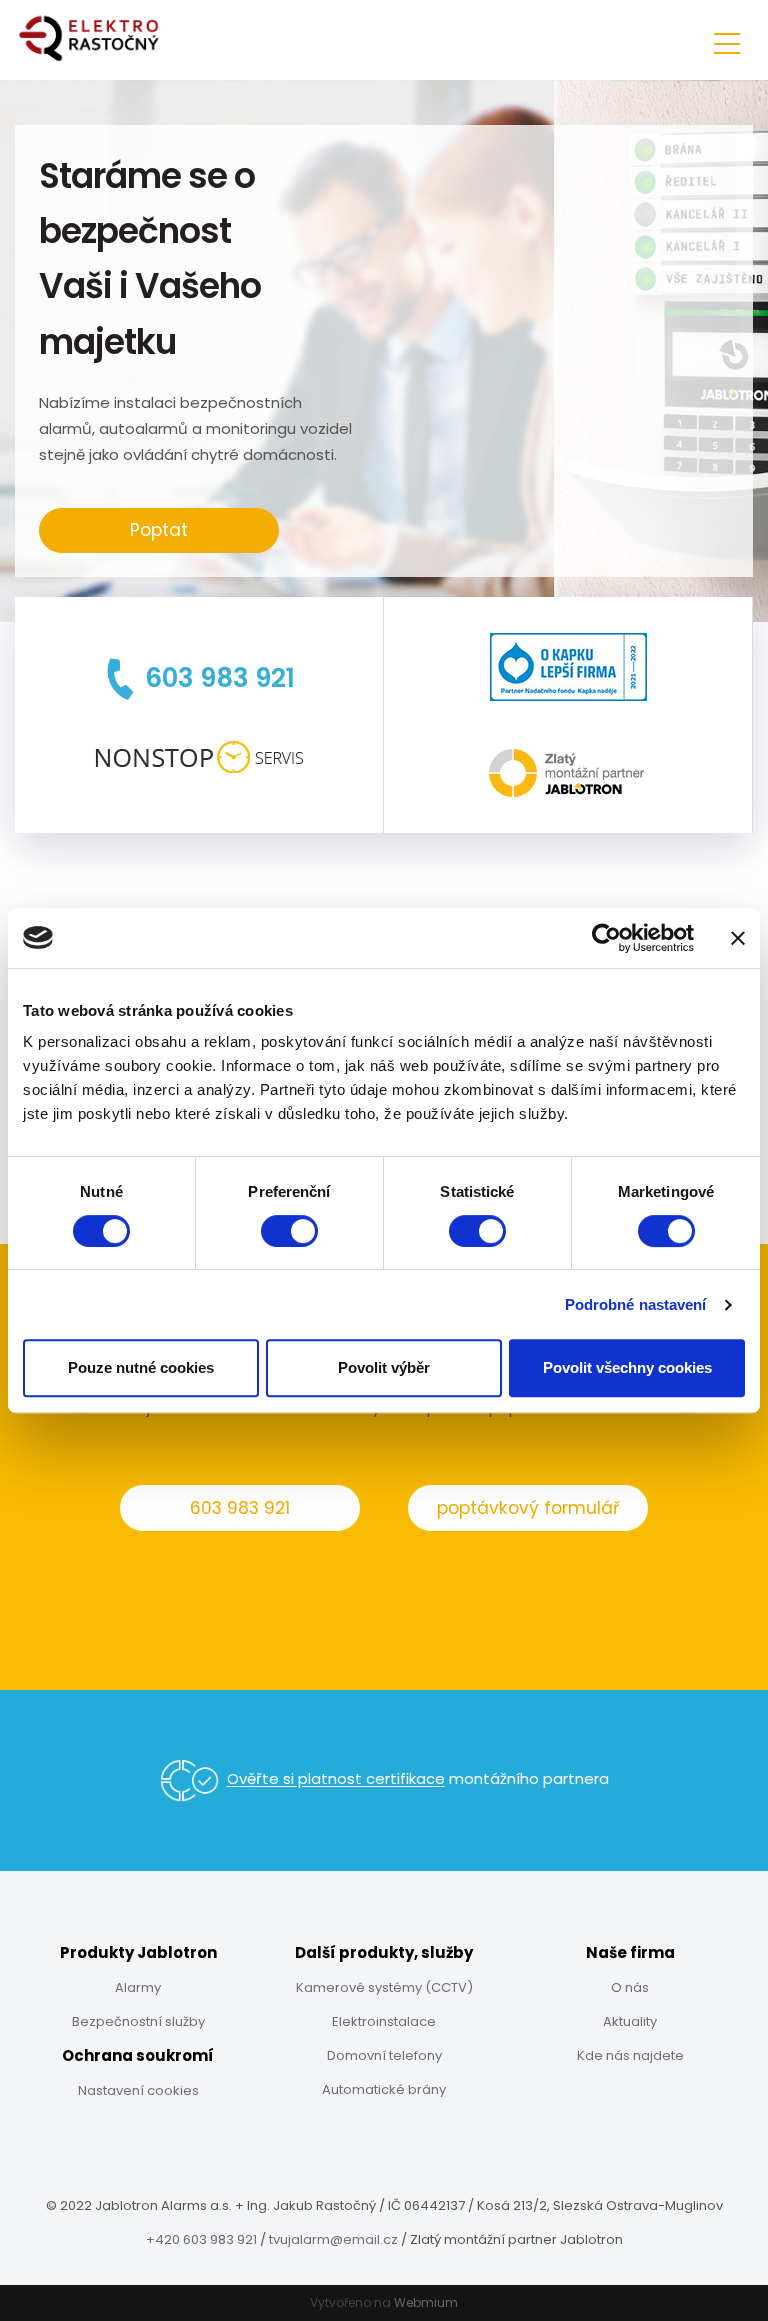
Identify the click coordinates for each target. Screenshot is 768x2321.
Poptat (159, 530)
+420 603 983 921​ (201, 2239)
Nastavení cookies (138, 2090)
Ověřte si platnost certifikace (336, 1779)
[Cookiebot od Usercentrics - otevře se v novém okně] (606, 938)
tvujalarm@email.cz (333, 2239)
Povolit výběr (384, 1367)
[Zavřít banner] (738, 938)
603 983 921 (240, 1508)
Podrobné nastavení (636, 1304)
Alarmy (138, 1987)
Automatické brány (384, 2089)
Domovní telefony (384, 2055)
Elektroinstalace (384, 2021)
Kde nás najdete (630, 2055)
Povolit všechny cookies (627, 1367)
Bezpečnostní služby (138, 2021)
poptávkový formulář (528, 1508)
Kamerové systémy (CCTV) (384, 1987)
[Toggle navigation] (727, 40)
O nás (630, 1987)
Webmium (426, 2302)
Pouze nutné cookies (141, 1367)
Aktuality (630, 2021)
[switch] (289, 1231)
